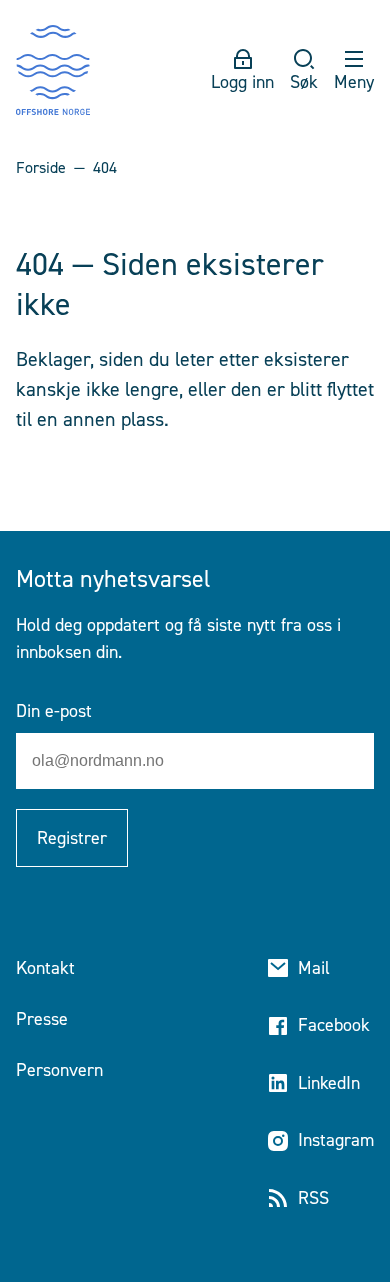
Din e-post (54, 711)
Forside (41, 167)
